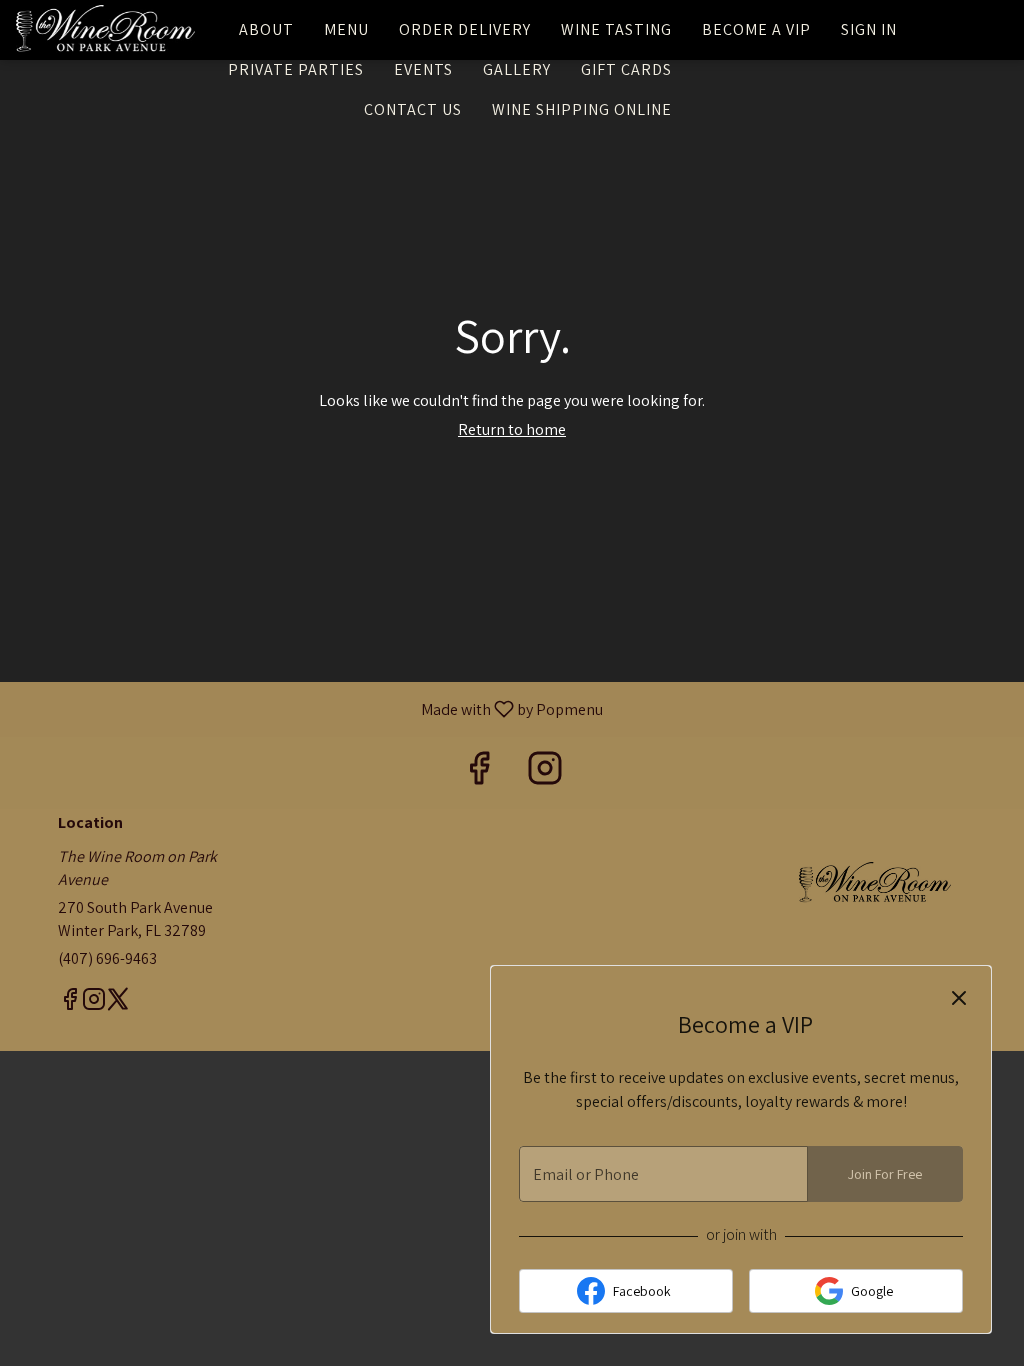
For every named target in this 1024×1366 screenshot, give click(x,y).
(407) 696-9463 (107, 958)
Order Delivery (465, 29)
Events (423, 69)
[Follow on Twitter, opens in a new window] (118, 1002)
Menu (346, 29)
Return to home (512, 429)
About (266, 29)
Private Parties (296, 69)
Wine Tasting (616, 29)
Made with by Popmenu (309, 708)
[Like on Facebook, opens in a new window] (479, 772)
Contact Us (413, 109)
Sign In (869, 29)
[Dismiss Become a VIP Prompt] (959, 998)
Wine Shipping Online (582, 109)
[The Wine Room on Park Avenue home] (106, 30)
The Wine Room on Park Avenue (875, 884)
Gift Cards (626, 69)
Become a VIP (756, 29)
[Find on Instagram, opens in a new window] (545, 772)
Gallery (517, 69)
